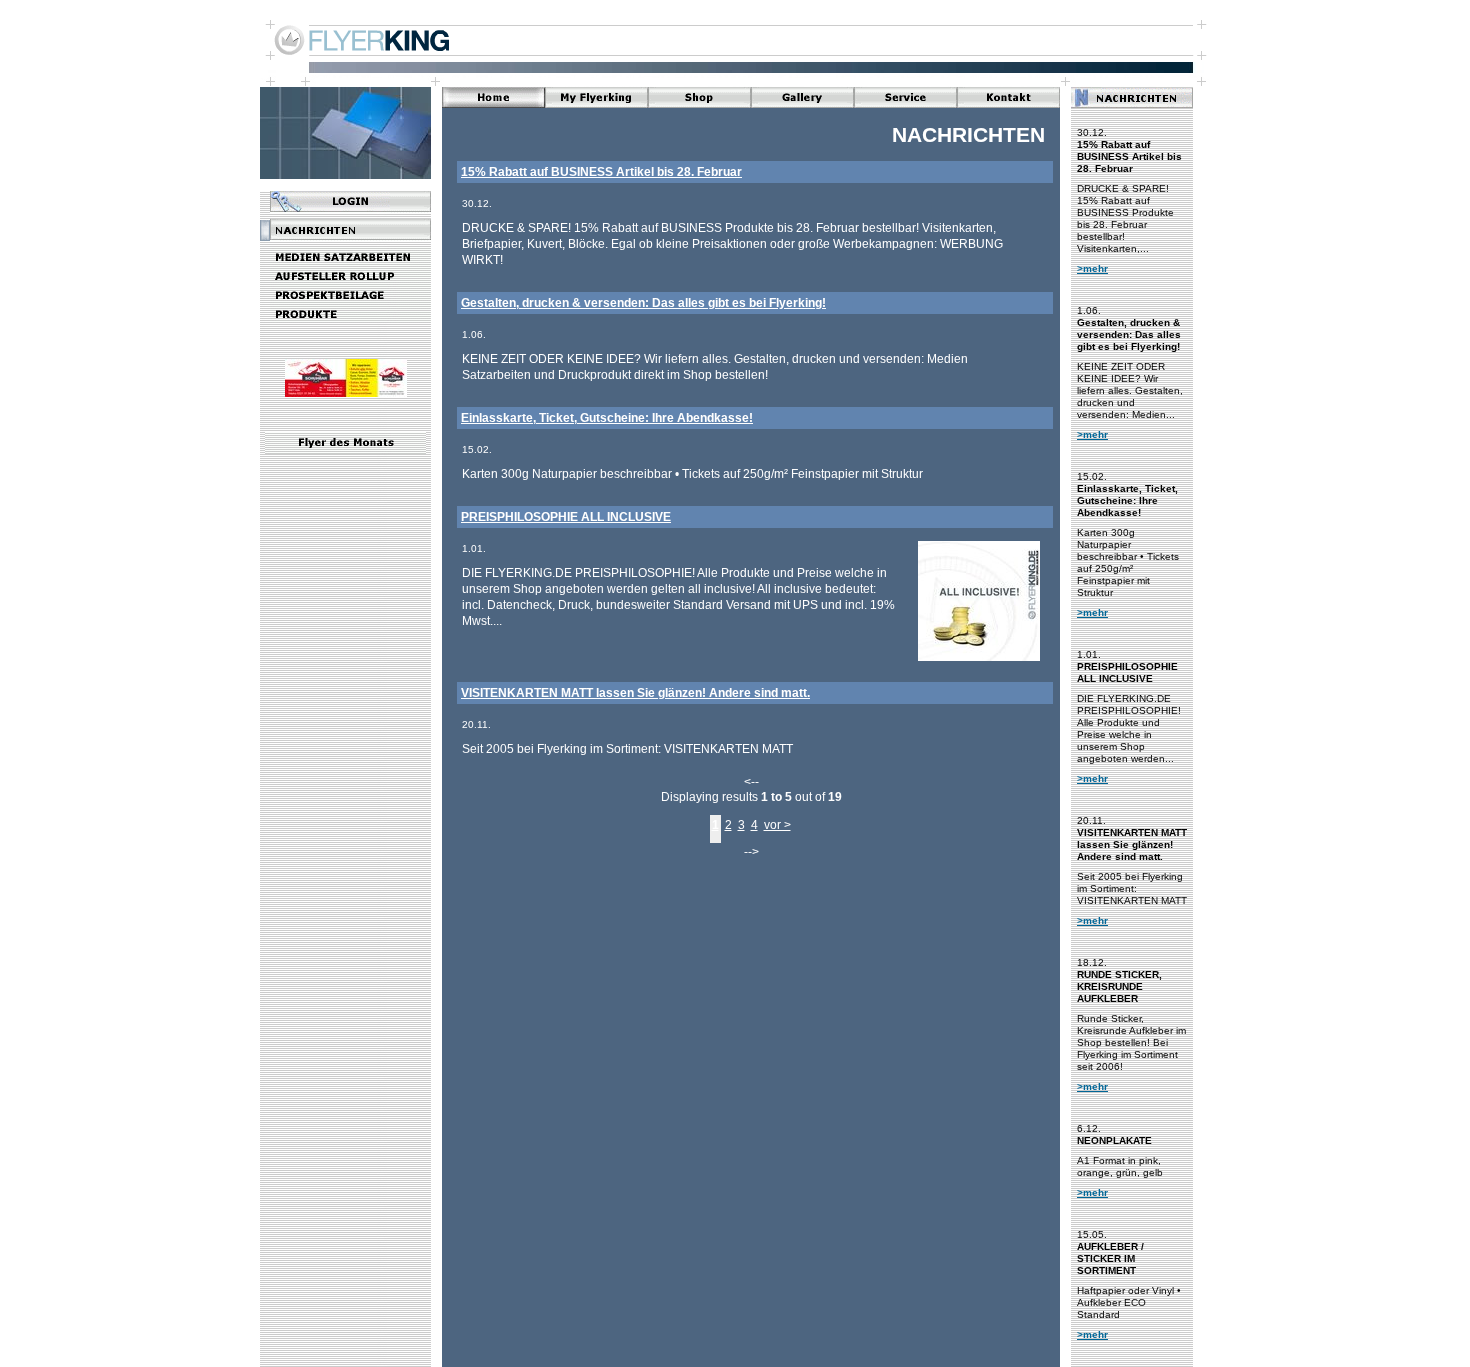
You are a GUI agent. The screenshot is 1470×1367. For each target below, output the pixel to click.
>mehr (1092, 268)
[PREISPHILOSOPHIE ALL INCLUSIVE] (979, 659)
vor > (777, 825)
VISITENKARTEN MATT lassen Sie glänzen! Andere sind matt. (635, 693)
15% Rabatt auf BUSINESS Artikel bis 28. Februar (601, 172)
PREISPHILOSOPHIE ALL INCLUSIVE (566, 517)
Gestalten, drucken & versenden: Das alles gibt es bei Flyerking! (643, 303)
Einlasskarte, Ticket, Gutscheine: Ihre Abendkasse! (607, 418)
